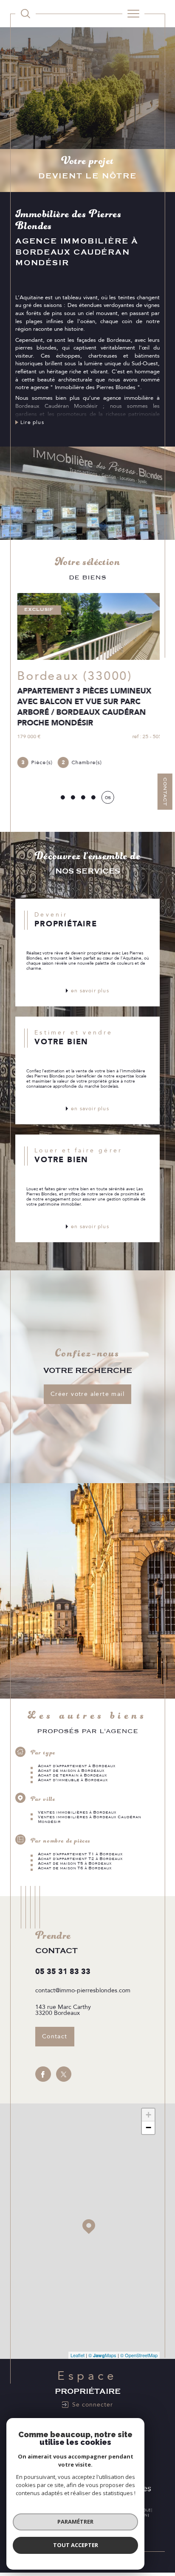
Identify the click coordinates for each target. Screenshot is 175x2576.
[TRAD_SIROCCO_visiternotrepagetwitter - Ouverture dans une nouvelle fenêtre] (64, 2075)
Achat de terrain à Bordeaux (72, 1776)
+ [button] (148, 2115)
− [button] (148, 2128)
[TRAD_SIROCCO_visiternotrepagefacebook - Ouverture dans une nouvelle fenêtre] (43, 2075)
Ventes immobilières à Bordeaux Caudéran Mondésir (89, 1820)
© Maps (102, 2355)
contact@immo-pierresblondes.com (83, 1991)
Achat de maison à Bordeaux (71, 1771)
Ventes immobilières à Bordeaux (77, 1813)
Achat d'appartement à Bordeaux (77, 1767)
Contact (165, 792)
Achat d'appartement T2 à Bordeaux (80, 1859)
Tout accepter (76, 2545)
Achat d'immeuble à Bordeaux (73, 1781)
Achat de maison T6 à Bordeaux (75, 1868)
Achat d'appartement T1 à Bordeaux (80, 1854)
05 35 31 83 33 (63, 1972)
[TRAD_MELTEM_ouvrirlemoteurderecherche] (25, 14)
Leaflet (78, 2355)
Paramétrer (75, 2522)
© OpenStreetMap (139, 2355)
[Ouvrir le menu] (133, 14)
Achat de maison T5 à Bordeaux (75, 1864)
